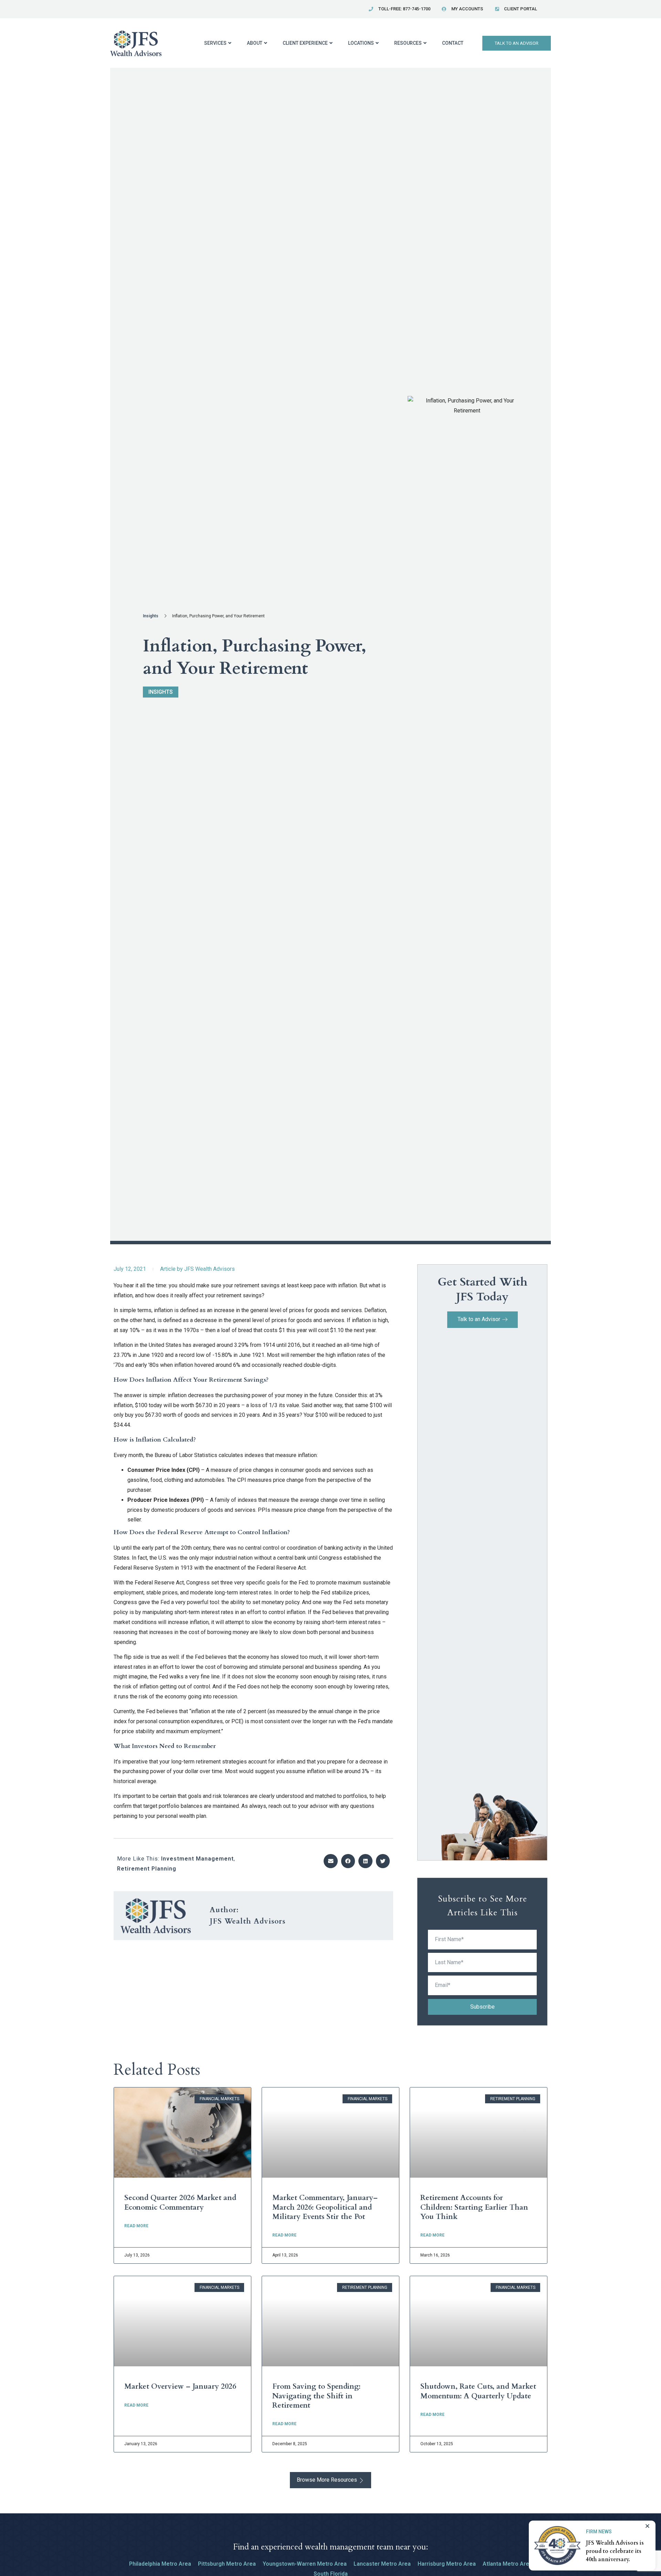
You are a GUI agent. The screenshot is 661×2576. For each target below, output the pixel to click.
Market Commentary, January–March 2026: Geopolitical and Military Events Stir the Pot (325, 2207)
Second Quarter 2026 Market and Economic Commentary (180, 2202)
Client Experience (305, 43)
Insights (151, 616)
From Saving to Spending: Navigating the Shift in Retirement (316, 2396)
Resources (408, 43)
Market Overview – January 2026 (180, 2386)
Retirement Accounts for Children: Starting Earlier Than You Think (474, 2207)
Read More (136, 2226)
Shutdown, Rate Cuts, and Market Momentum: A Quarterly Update (478, 2391)
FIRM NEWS (599, 2532)
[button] (331, 1861)
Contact (453, 43)
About (255, 43)
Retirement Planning (147, 1869)
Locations (361, 43)
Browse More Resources (327, 2480)
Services (215, 43)
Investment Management (197, 1859)
